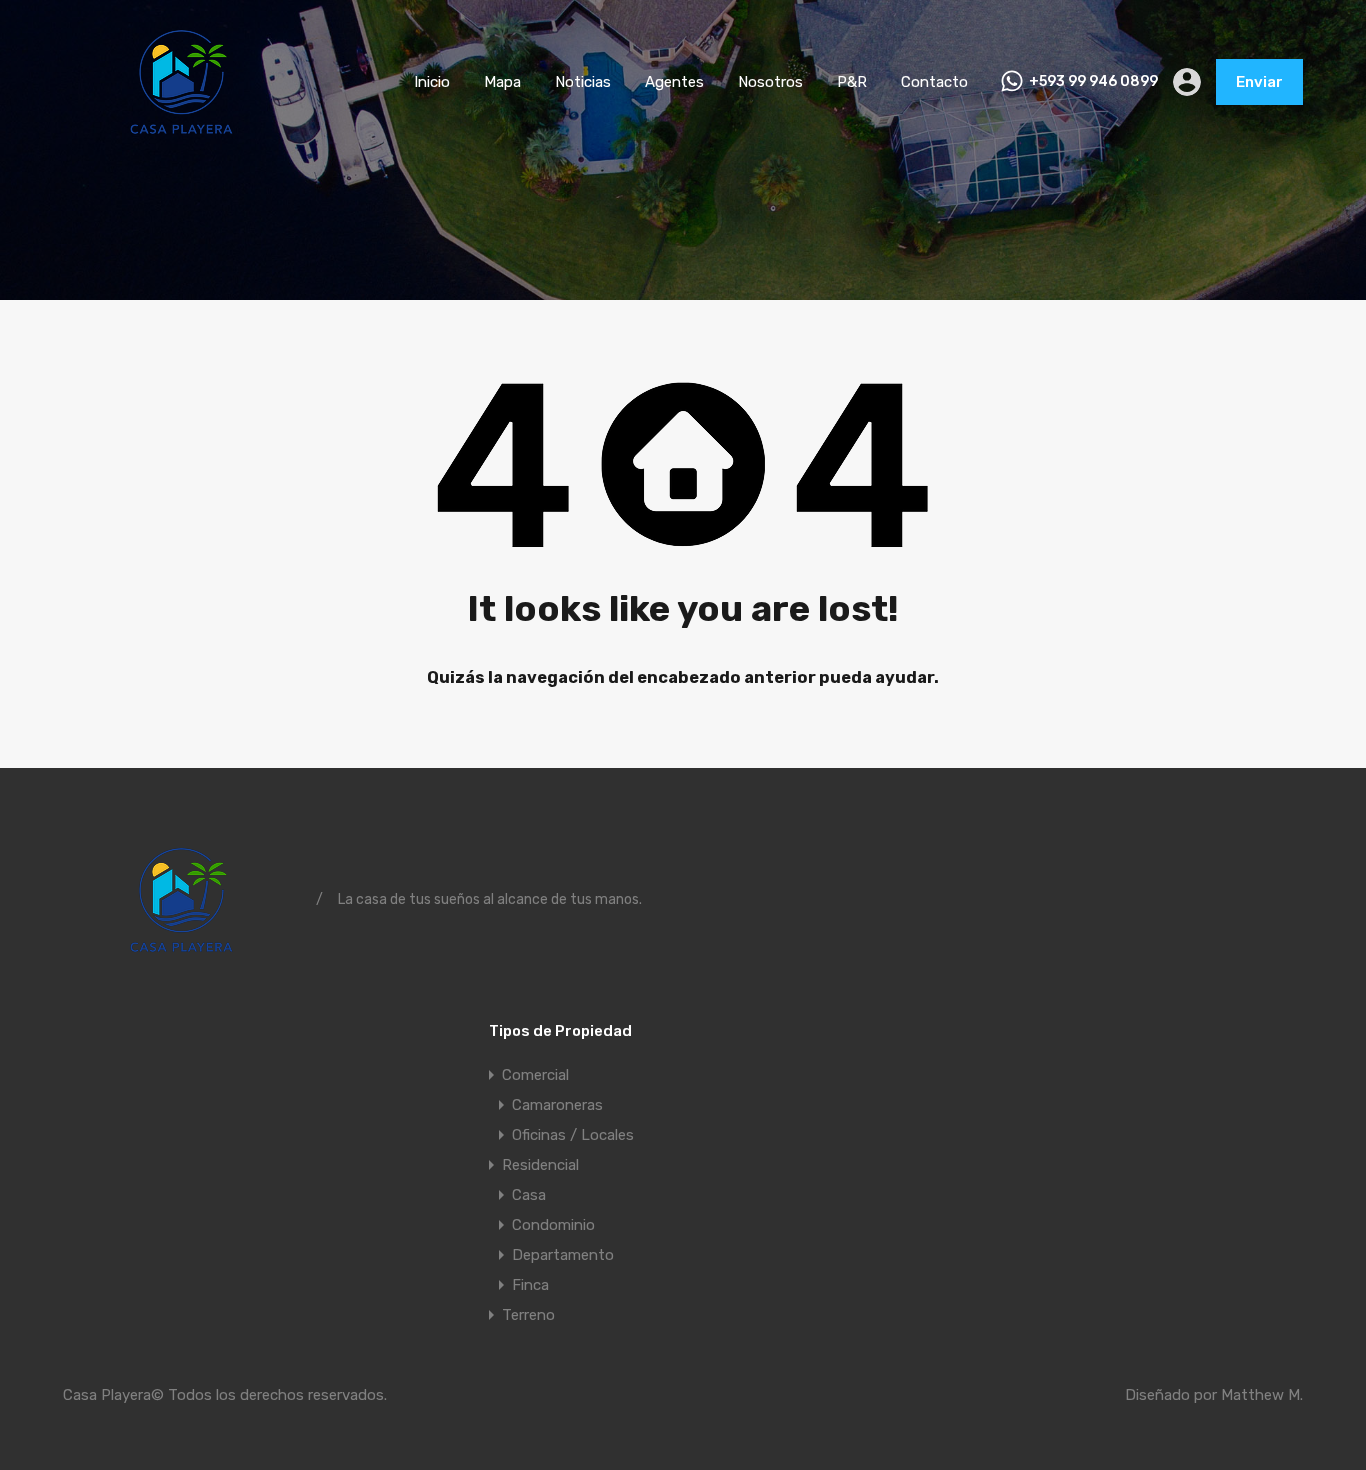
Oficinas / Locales (573, 1135)
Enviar (1259, 82)
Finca (530, 1285)
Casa (529, 1195)
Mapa (502, 82)
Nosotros (770, 82)
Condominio (553, 1225)
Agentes (674, 82)
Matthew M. (1262, 1395)
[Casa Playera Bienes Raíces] (182, 135)
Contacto (934, 82)
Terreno (528, 1315)
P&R (852, 82)
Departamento (563, 1255)
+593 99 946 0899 (1093, 82)
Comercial (535, 1075)
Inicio (432, 82)
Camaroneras (557, 1105)
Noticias (583, 82)
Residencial (540, 1165)
